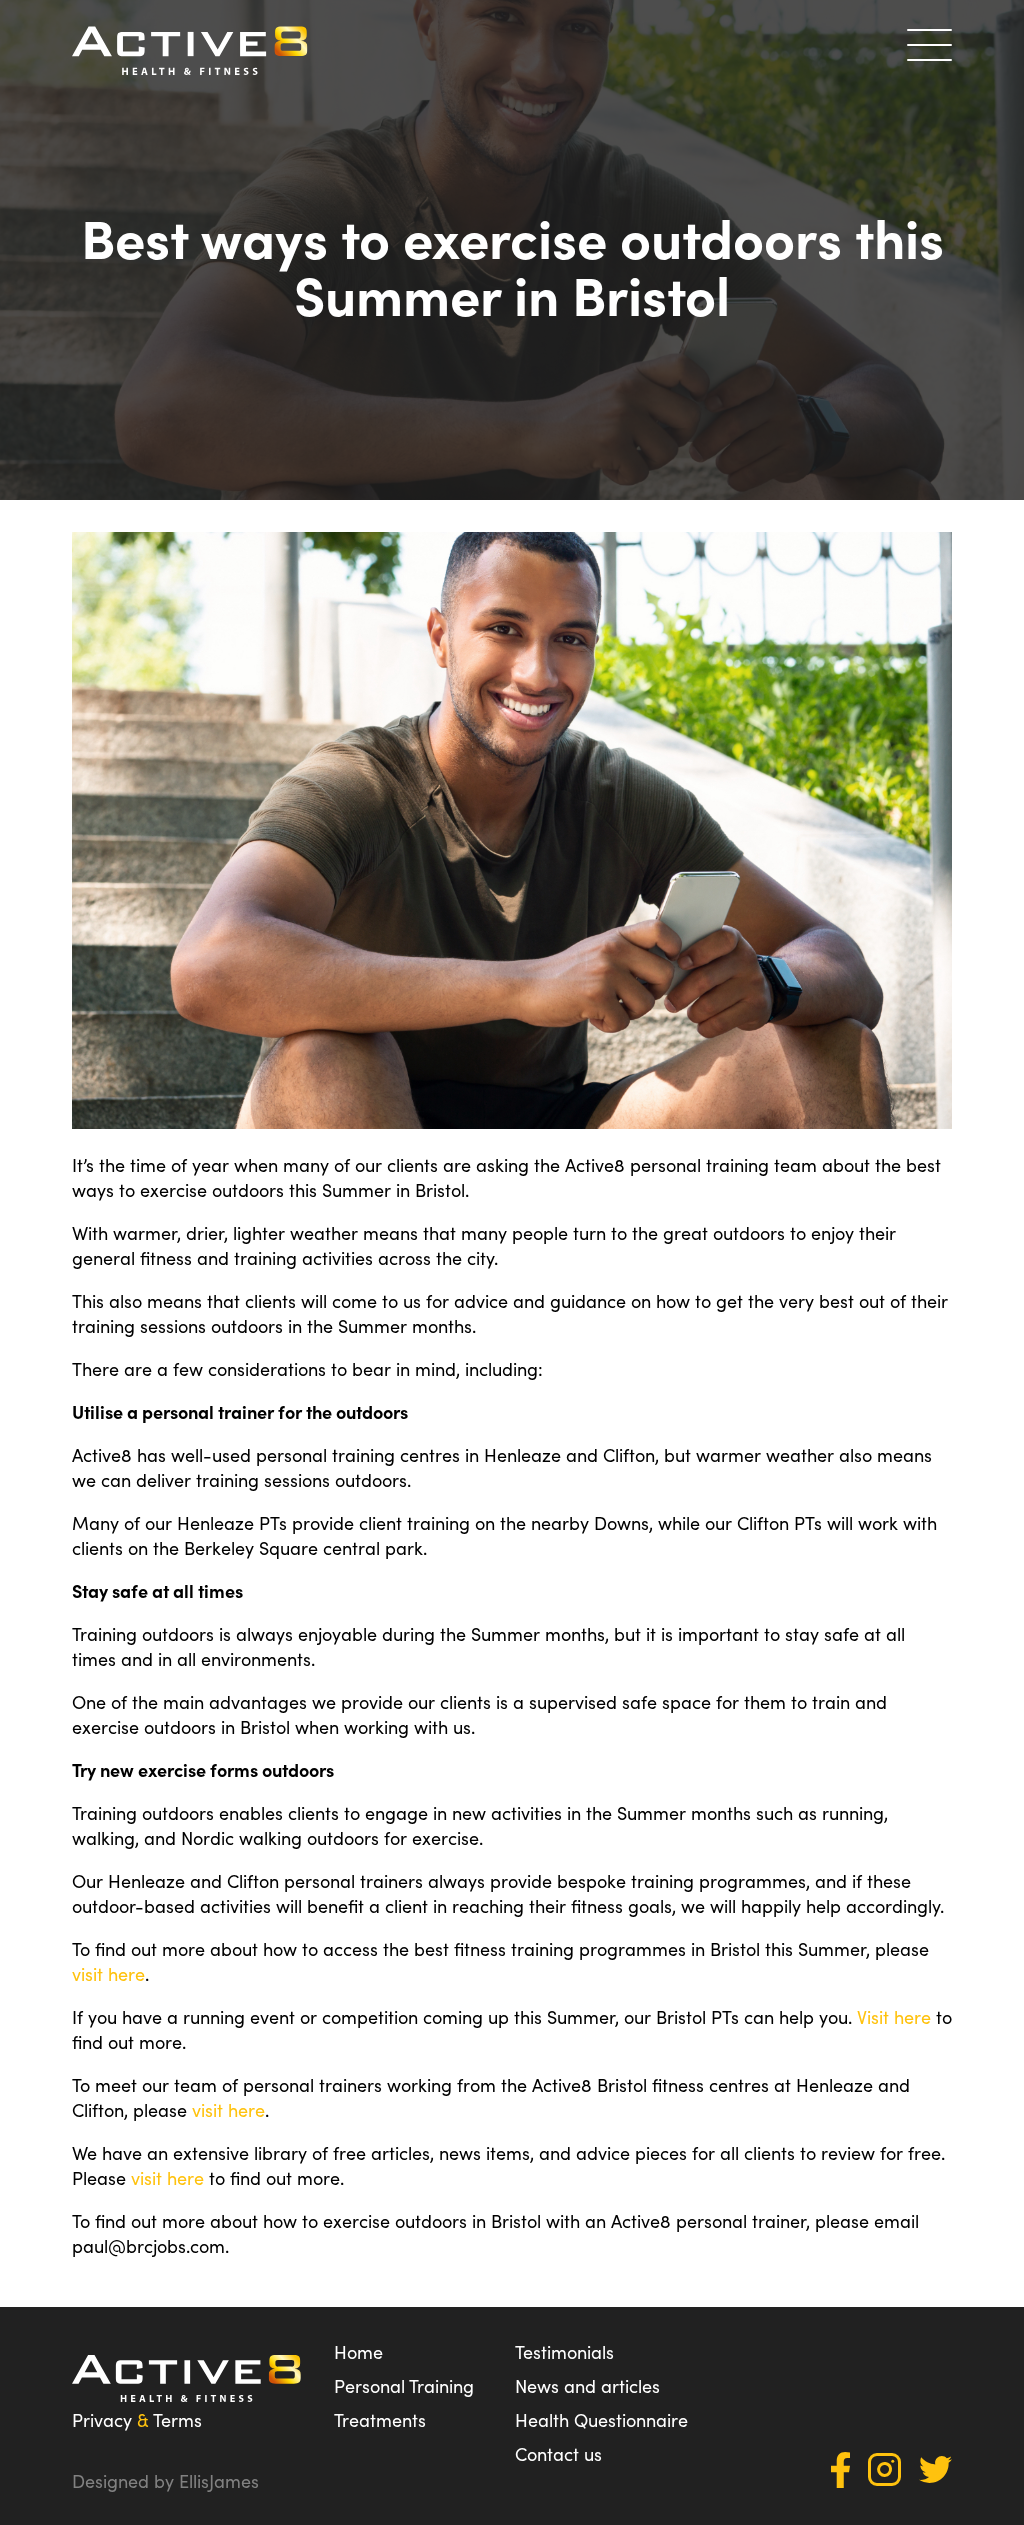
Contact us (558, 2453)
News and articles (587, 2385)
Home (358, 2351)
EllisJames (219, 2480)
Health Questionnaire (601, 2419)
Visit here (894, 2016)
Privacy (102, 2419)
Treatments (380, 2419)
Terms (177, 2419)
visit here (108, 1973)
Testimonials (564, 2351)
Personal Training (404, 2385)
